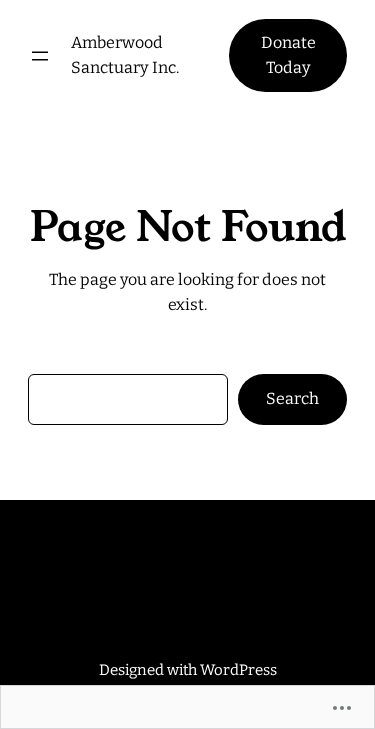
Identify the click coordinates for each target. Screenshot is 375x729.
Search (292, 398)
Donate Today (288, 55)
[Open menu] (40, 56)
